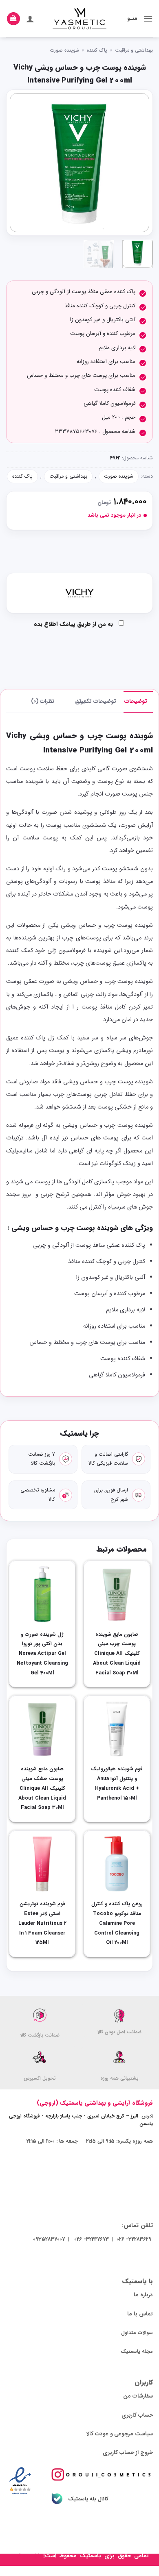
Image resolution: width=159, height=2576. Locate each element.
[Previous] (136, 163)
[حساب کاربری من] (30, 19)
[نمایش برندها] (79, 593)
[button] (148, 18)
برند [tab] (81, 701)
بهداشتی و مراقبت (134, 50)
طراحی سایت (26, 2556)
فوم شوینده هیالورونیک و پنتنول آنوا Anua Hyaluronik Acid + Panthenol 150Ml (117, 1784)
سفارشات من (138, 2396)
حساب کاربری (137, 2415)
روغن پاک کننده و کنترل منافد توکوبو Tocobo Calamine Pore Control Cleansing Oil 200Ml (117, 1923)
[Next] (17, 163)
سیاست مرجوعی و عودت (124, 2434)
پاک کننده (97, 50)
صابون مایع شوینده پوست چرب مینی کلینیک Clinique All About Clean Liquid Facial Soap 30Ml (117, 1654)
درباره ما (143, 2295)
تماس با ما (140, 2314)
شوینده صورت (64, 50)
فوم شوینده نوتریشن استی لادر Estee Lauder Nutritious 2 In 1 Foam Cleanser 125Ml (42, 1923)
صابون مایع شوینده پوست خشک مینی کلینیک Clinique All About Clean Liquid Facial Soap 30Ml (42, 1788)
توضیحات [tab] (136, 701)
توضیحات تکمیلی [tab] (104, 701)
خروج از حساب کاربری (128, 2453)
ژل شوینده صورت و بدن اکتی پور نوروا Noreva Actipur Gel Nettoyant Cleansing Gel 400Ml (42, 1654)
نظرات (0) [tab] (43, 701)
